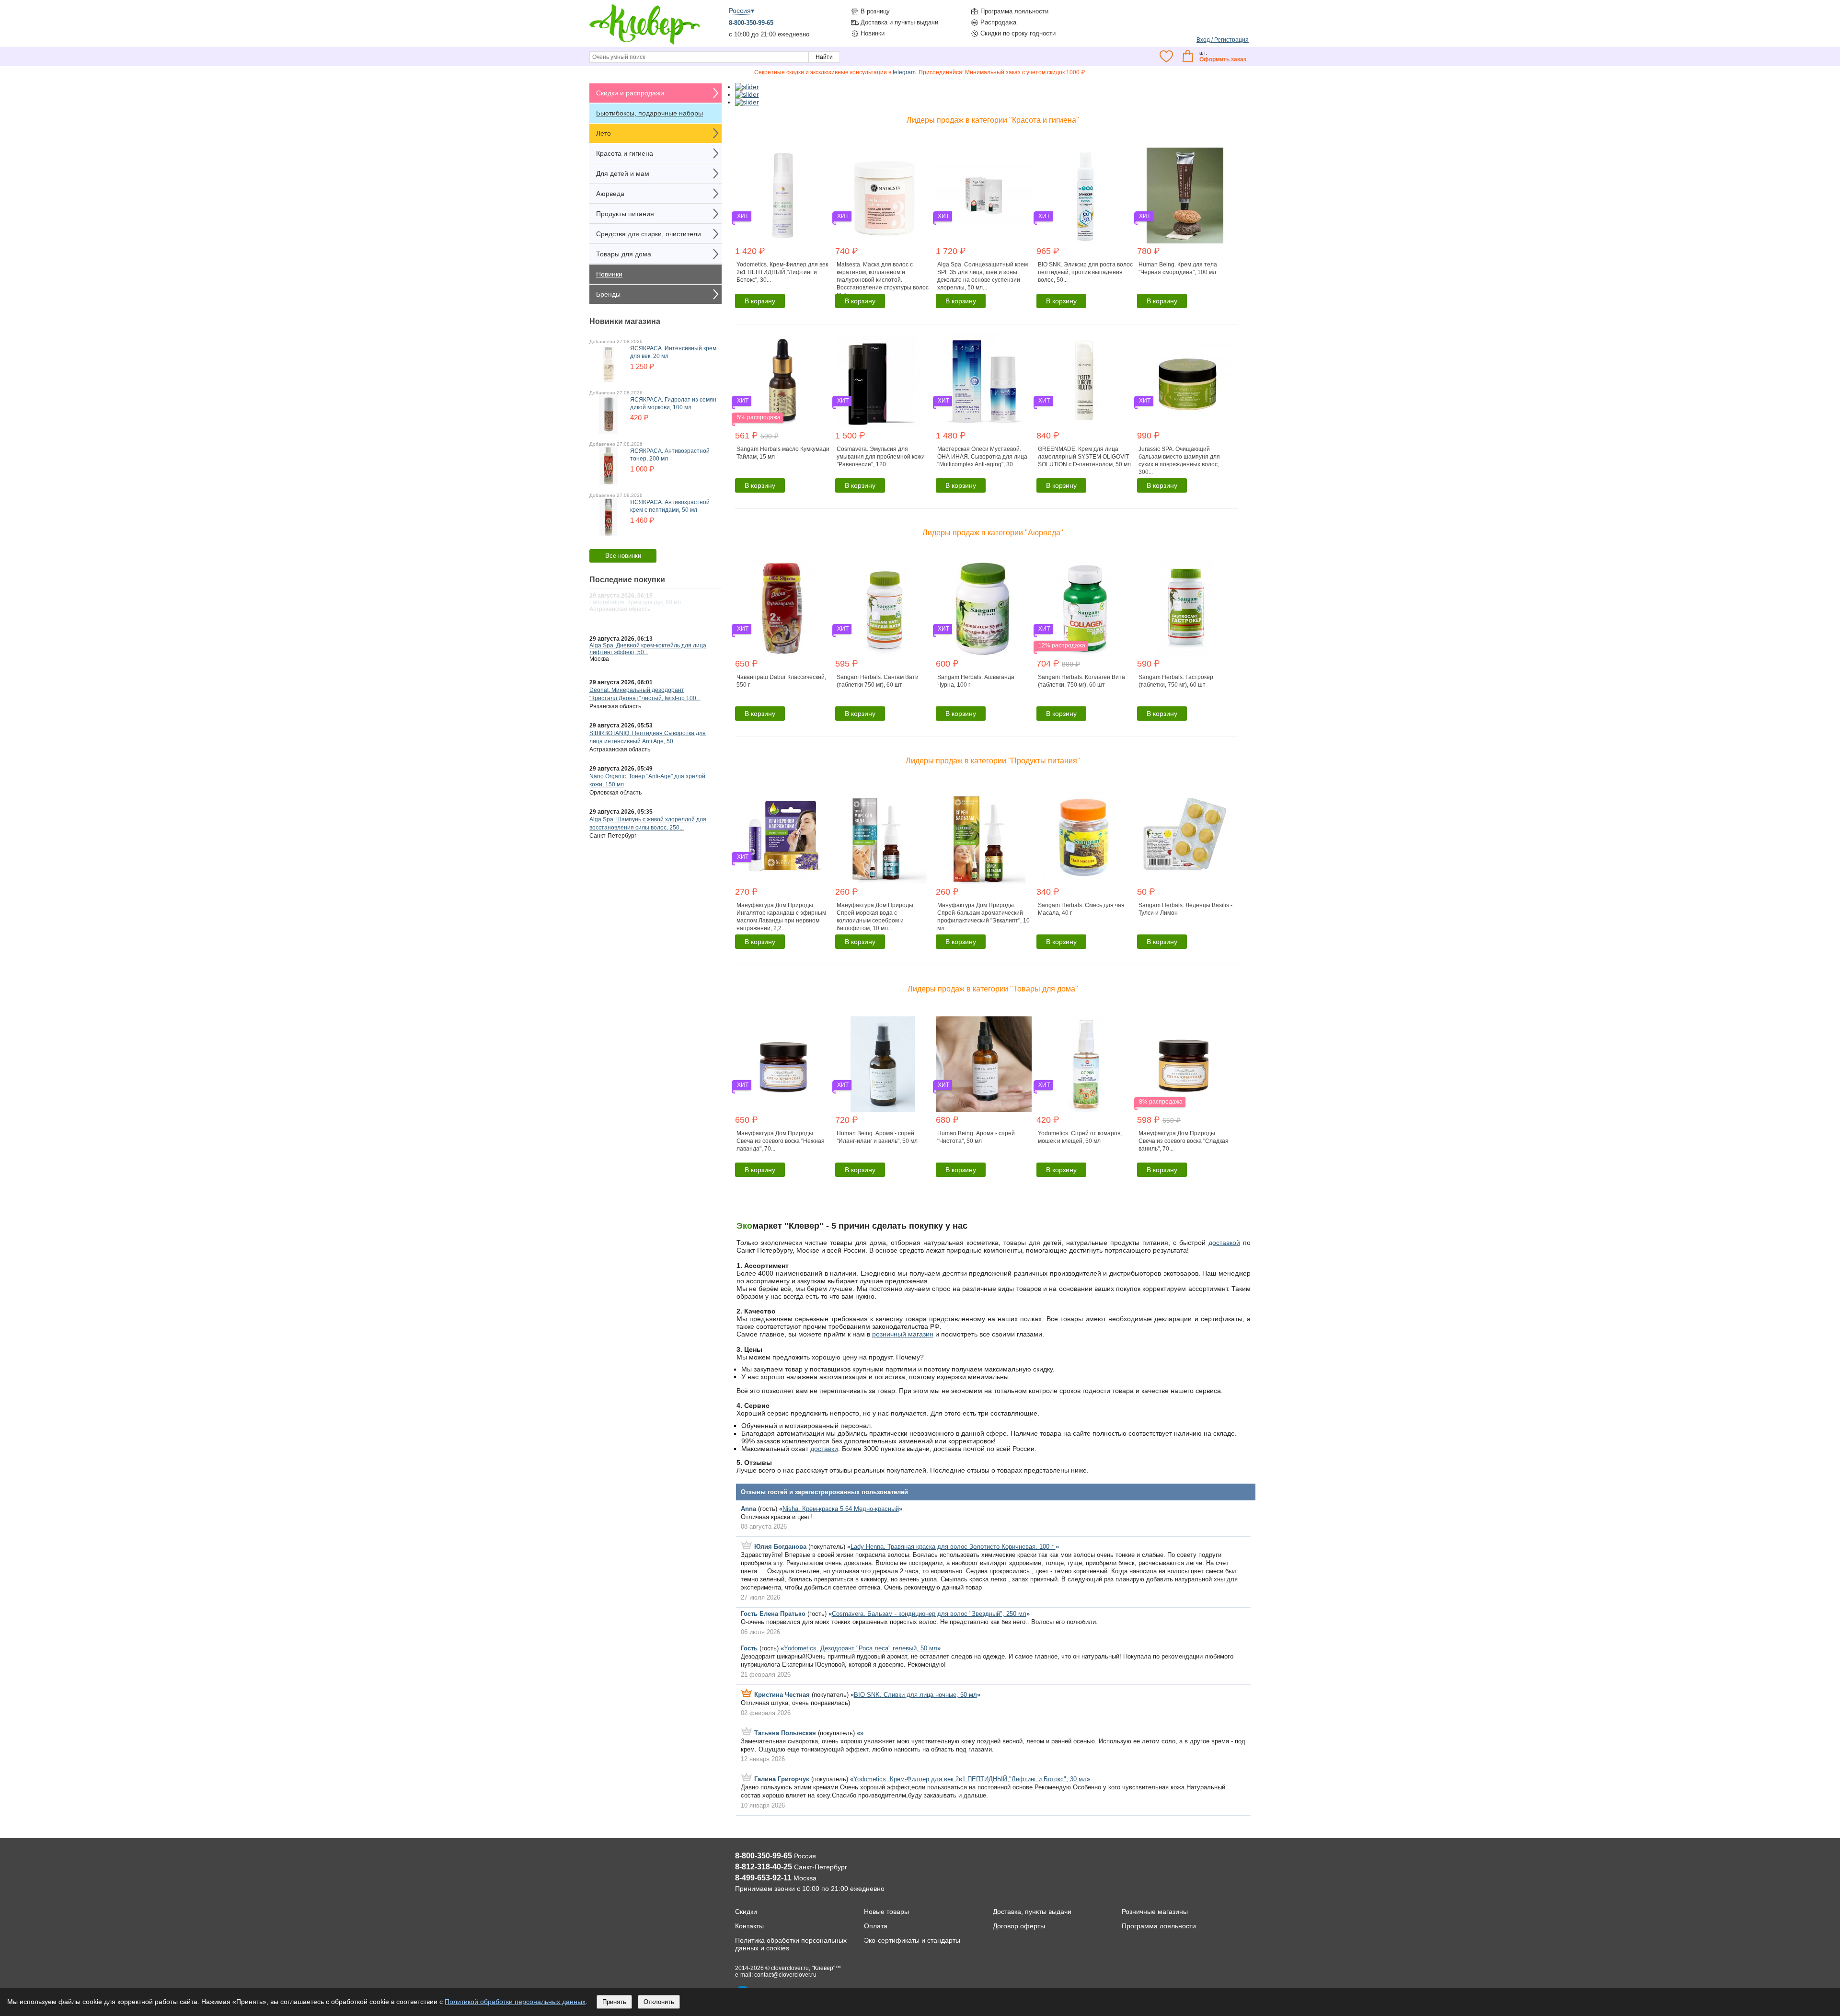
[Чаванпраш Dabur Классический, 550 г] (784, 608)
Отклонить (659, 2002)
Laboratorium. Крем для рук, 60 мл (635, 602)
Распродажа (998, 22)
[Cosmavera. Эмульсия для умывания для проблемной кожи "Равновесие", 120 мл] (884, 380)
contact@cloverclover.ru (785, 1975)
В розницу (875, 11)
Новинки (873, 33)
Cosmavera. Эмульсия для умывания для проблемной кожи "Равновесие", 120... (881, 457)
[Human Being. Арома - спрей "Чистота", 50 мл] (985, 1064)
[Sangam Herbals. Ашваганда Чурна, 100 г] (985, 608)
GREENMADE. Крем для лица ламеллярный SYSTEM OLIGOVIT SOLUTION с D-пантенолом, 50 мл (1084, 457)
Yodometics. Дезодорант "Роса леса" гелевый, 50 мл (861, 1648)
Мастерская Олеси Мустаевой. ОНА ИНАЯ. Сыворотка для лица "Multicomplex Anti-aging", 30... (982, 457)
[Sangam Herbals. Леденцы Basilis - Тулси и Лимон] (1186, 836)
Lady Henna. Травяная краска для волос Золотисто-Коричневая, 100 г (953, 1547)
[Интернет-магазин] (645, 44)
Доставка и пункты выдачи (899, 22)
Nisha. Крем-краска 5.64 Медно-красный (841, 1509)
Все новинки (623, 556)
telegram (904, 72)
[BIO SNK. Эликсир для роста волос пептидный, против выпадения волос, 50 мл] (1086, 196)
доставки (824, 1449)
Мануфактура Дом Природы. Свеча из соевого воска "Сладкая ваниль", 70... (1184, 1141)
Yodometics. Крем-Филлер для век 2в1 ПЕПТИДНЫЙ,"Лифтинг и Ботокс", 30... (782, 272)
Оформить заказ (1223, 59)
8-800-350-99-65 (751, 23)
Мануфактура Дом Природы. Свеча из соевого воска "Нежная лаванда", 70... (781, 1141)
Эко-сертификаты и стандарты (912, 1940)
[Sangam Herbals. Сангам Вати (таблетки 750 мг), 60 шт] (884, 608)
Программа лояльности (1014, 11)
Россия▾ (742, 11)
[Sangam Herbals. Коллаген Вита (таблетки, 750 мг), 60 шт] (1086, 608)
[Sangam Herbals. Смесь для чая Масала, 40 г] (1086, 836)
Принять (614, 2002)
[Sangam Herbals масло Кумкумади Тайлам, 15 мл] (784, 380)
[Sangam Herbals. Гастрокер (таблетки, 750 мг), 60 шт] (1186, 608)
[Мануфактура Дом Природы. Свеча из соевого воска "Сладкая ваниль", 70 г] (1186, 1064)
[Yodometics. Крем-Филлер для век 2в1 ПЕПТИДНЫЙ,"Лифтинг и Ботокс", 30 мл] (784, 196)
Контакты (749, 1926)
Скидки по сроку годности (1018, 33)
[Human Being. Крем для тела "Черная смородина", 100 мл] (1186, 196)
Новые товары (886, 1912)
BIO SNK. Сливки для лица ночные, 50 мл (915, 1695)
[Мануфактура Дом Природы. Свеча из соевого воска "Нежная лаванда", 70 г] (784, 1064)
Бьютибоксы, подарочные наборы (650, 113)
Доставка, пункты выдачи (1032, 1912)
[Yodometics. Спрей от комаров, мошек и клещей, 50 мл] (1086, 1064)
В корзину (760, 301)
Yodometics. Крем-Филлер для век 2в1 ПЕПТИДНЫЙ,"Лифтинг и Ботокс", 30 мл (970, 1779)
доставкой (1224, 1243)
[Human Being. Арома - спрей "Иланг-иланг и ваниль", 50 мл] (884, 1064)
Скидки (746, 1912)
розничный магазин (903, 1334)
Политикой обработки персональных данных (515, 2002)
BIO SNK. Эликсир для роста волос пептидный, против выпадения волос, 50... (1085, 272)
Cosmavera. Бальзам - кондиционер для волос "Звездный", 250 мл (929, 1614)
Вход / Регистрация (1223, 40)
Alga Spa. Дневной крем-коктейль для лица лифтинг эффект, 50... (648, 649)
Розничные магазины (1155, 1912)
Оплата (876, 1926)
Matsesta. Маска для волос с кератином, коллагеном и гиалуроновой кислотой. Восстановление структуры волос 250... (883, 280)
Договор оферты (1019, 1926)
